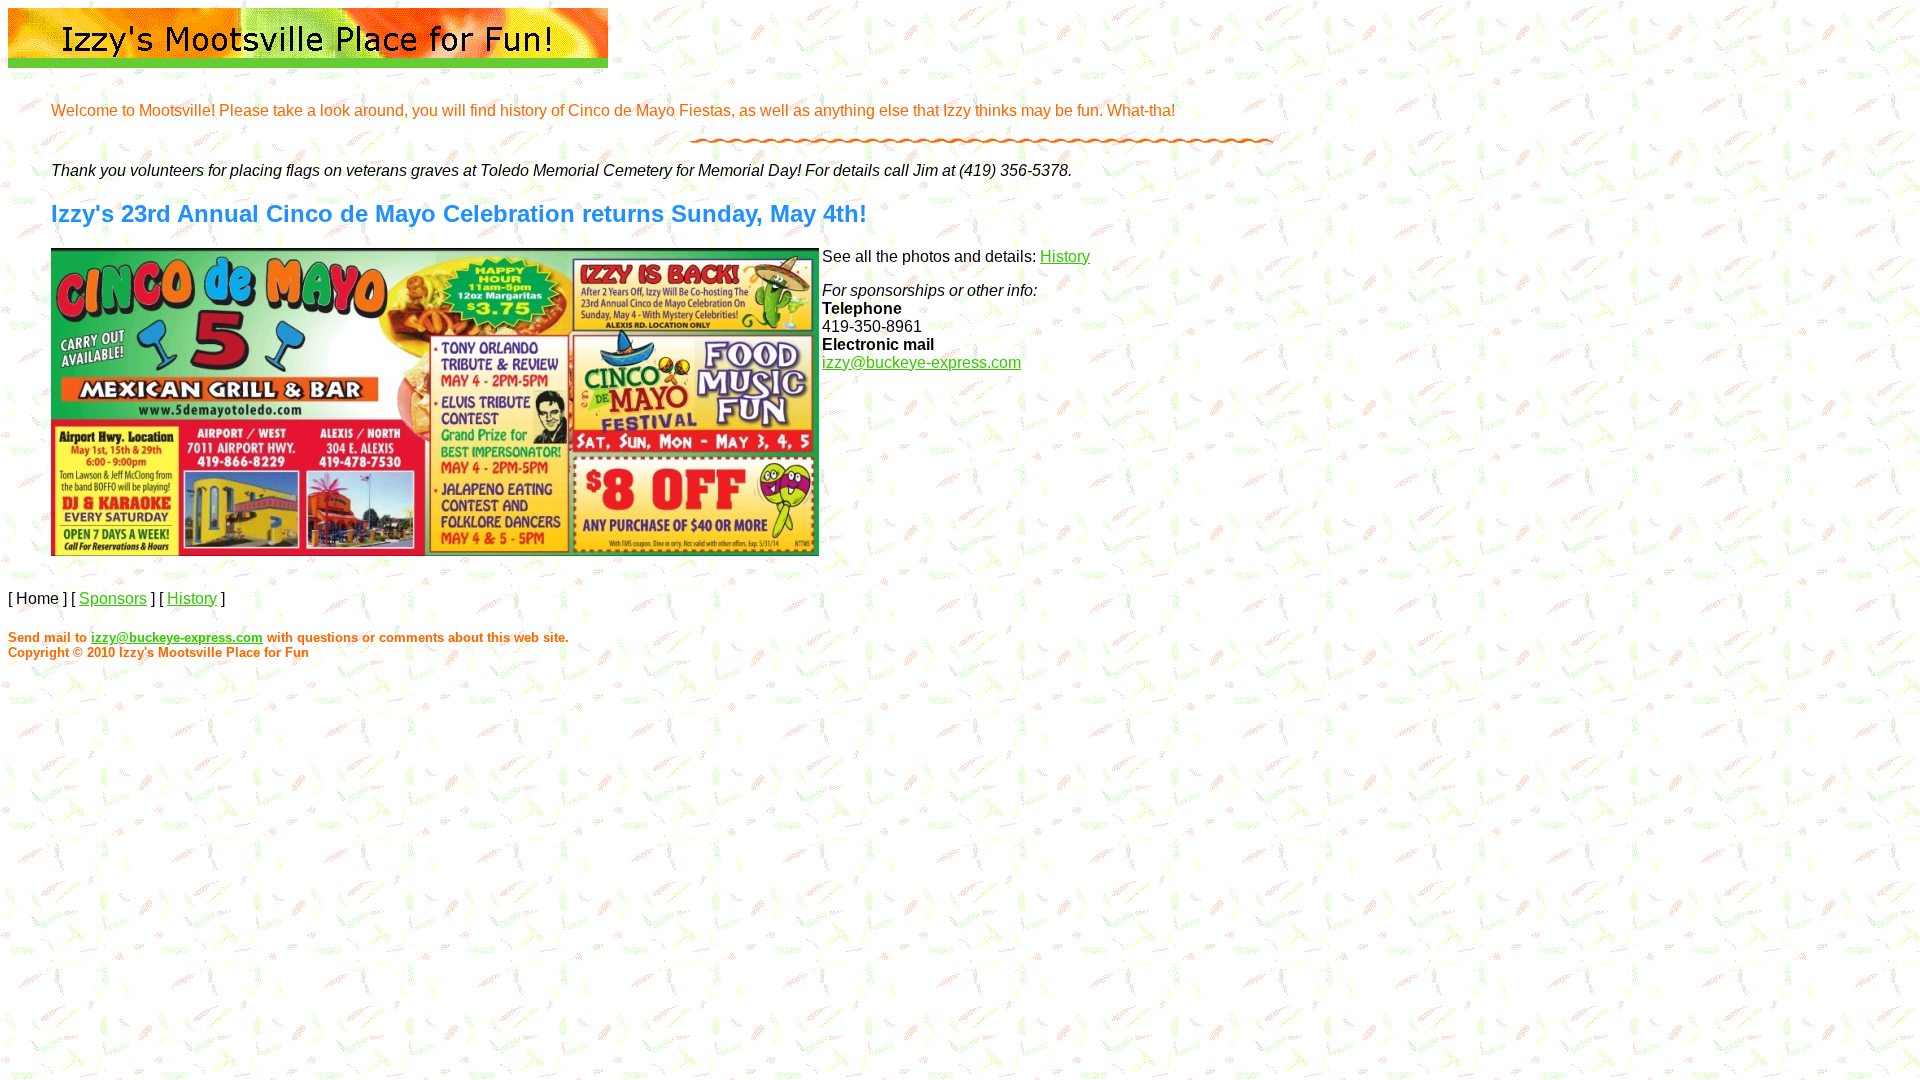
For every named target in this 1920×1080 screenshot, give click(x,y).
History (1065, 256)
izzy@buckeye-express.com (921, 362)
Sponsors (113, 598)
